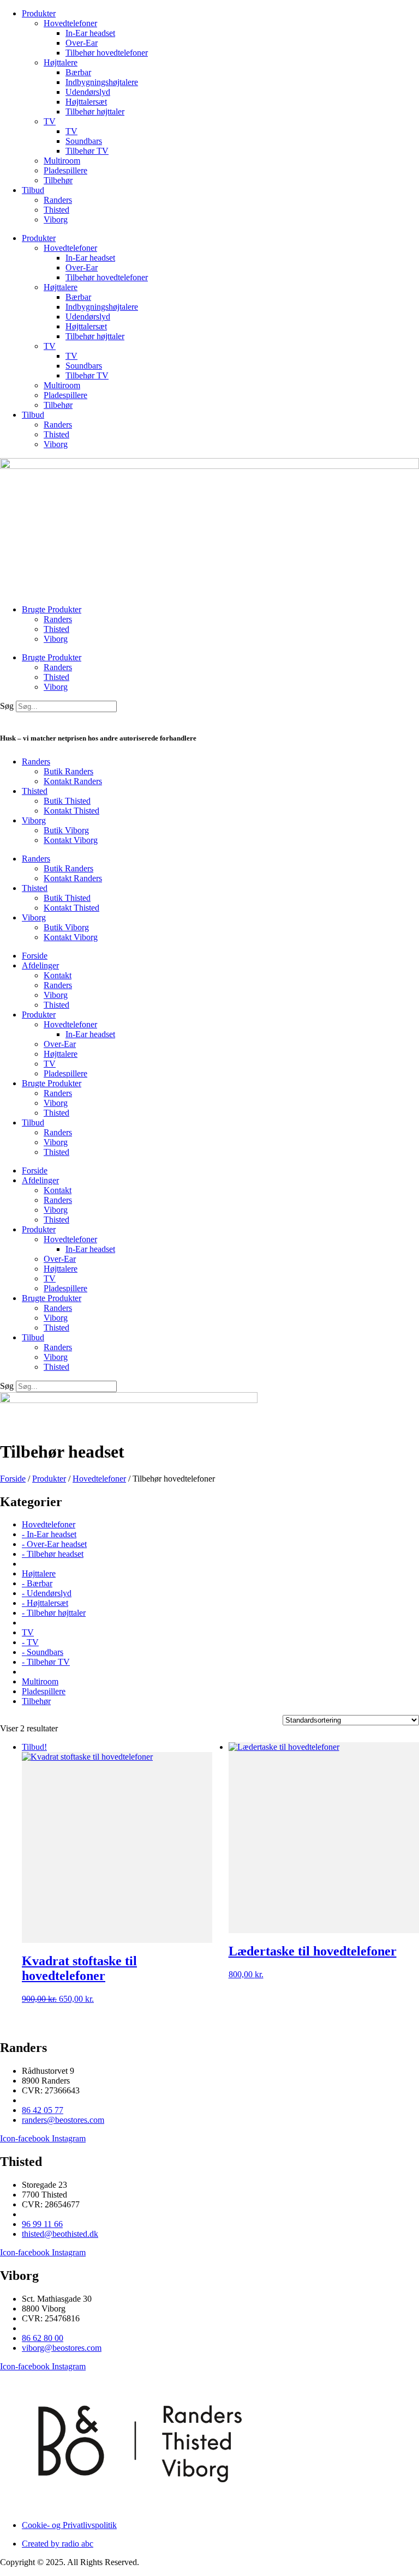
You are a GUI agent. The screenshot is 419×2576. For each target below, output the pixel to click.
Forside (35, 956)
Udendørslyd (88, 92)
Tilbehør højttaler (95, 112)
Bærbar (78, 72)
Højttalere (61, 62)
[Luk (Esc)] (383, 12)
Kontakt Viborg (71, 840)
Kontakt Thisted (71, 811)
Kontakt (58, 975)
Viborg (56, 219)
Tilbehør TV (87, 151)
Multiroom (62, 161)
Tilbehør (58, 180)
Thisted (56, 210)
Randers (58, 200)
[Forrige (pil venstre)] (19, 1288)
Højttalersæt (86, 102)
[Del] (359, 12)
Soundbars (84, 141)
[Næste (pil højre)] (400, 1288)
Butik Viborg (66, 830)
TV (50, 121)
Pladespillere (65, 170)
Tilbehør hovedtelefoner (107, 53)
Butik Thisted (67, 801)
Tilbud (33, 190)
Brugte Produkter (52, 609)
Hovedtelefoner (70, 248)
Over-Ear (82, 43)
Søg (7, 706)
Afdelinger (40, 965)
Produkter (39, 238)
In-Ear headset (90, 33)
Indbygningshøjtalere (102, 82)
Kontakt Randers (73, 781)
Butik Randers (68, 771)
